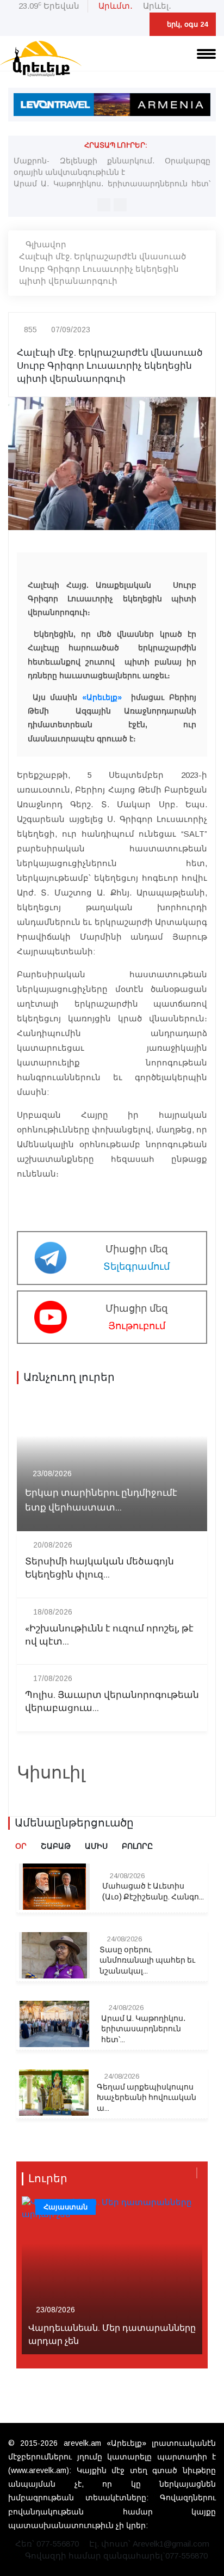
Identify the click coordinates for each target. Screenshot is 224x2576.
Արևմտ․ (116, 6)
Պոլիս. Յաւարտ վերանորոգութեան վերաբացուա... (112, 1702)
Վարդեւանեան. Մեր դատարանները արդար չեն (112, 2335)
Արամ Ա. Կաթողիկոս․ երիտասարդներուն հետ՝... (144, 2029)
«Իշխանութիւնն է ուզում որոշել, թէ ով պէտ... (109, 1635)
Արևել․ (157, 6)
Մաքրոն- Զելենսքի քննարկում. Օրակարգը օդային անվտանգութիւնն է (112, 166)
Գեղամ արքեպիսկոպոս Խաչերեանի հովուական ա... (147, 2098)
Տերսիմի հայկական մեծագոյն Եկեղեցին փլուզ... (99, 1568)
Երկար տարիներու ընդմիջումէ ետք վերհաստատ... (101, 1500)
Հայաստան (66, 2207)
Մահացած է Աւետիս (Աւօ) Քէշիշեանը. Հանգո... (153, 1892)
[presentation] (104, 205)
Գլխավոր (46, 244)
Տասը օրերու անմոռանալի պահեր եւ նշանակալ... (147, 1961)
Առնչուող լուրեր (69, 1378)
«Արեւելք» (102, 697)
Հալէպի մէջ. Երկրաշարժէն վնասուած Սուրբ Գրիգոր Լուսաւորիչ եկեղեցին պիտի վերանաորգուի (102, 269)
